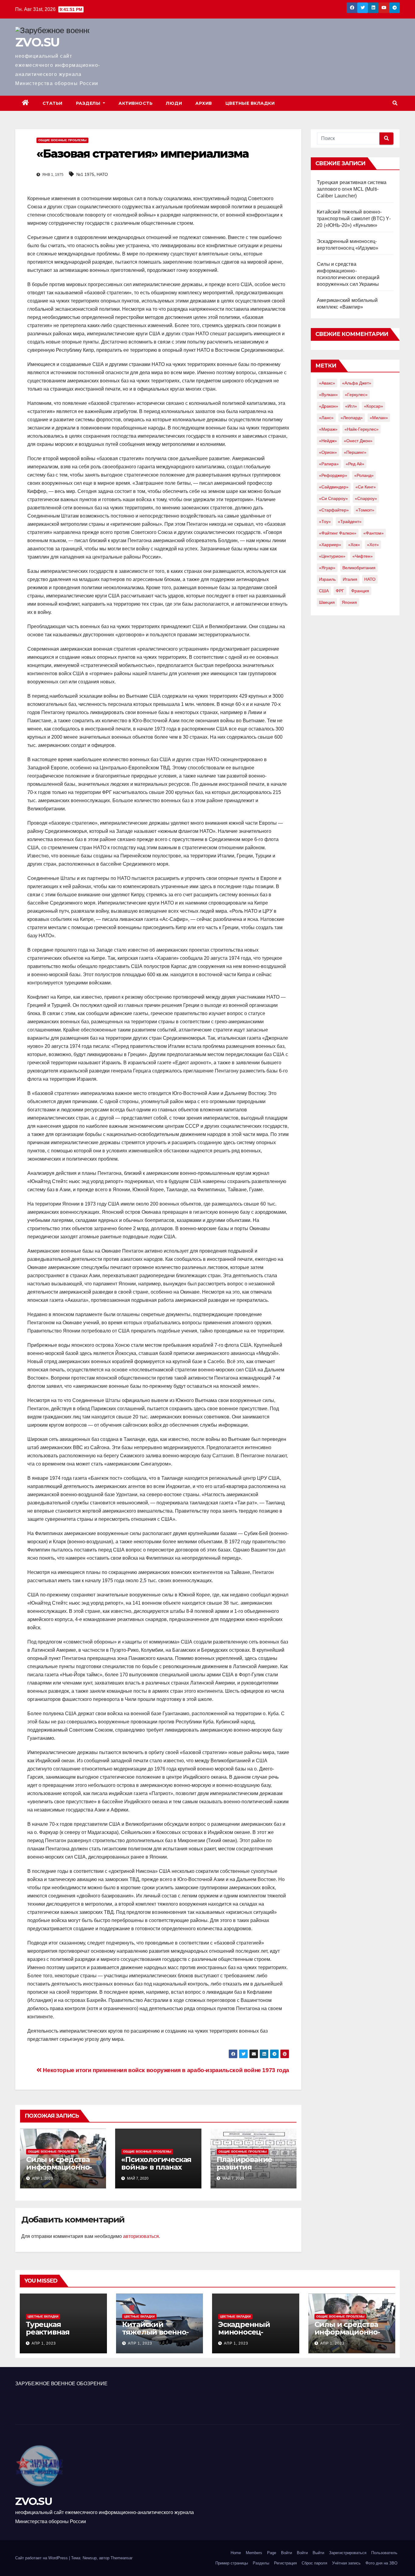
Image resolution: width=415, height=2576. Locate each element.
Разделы (89, 103)
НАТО (102, 174)
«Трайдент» (350, 522)
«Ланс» (326, 418)
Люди (174, 103)
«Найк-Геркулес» (362, 429)
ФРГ (340, 591)
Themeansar (122, 2558)
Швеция (327, 602)
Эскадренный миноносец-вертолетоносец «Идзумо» (249, 2336)
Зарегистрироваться (348, 2553)
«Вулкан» (328, 395)
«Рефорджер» (333, 475)
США (324, 591)
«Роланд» (364, 475)
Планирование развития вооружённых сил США (251, 2171)
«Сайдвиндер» (334, 487)
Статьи (53, 103)
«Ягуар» (327, 568)
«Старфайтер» (334, 510)
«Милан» (379, 418)
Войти (286, 2553)
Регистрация (285, 2563)
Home (236, 2553)
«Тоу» (325, 522)
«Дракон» (329, 406)
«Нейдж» (328, 441)
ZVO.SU (37, 42)
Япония (349, 602)
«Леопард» (352, 418)
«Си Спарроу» (333, 498)
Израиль (327, 579)
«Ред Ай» (355, 464)
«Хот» (373, 545)
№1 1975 (85, 174)
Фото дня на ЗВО (381, 2563)
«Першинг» (355, 452)
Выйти (318, 2553)
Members (254, 2553)
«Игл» (351, 406)
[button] (395, 103)
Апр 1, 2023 (44, 2343)
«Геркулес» (356, 395)
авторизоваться (141, 2236)
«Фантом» (374, 533)
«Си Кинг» (366, 487)
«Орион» (328, 452)
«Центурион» (332, 556)
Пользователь (384, 2553)
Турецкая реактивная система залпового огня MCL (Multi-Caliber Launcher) (352, 189)
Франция (360, 591)
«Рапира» (329, 464)
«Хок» (354, 545)
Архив (204, 103)
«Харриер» (330, 545)
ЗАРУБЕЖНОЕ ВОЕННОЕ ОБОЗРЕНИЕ (61, 2384)
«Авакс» (327, 383)
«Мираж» (328, 429)
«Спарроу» (366, 498)
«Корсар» (374, 406)
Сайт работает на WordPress (42, 2558)
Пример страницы (232, 2563)
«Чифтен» (363, 556)
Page (272, 2553)
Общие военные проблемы (62, 140)
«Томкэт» (365, 510)
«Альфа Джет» (357, 383)
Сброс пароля (314, 2563)
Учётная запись (346, 2563)
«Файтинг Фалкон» (338, 533)
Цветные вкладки (250, 103)
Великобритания (359, 568)
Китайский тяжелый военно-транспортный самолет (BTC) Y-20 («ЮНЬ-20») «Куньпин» (354, 219)
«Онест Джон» (358, 441)
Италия (350, 579)
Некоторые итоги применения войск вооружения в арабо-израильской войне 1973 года (165, 2070)
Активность (135, 103)
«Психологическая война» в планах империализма (156, 2167)
